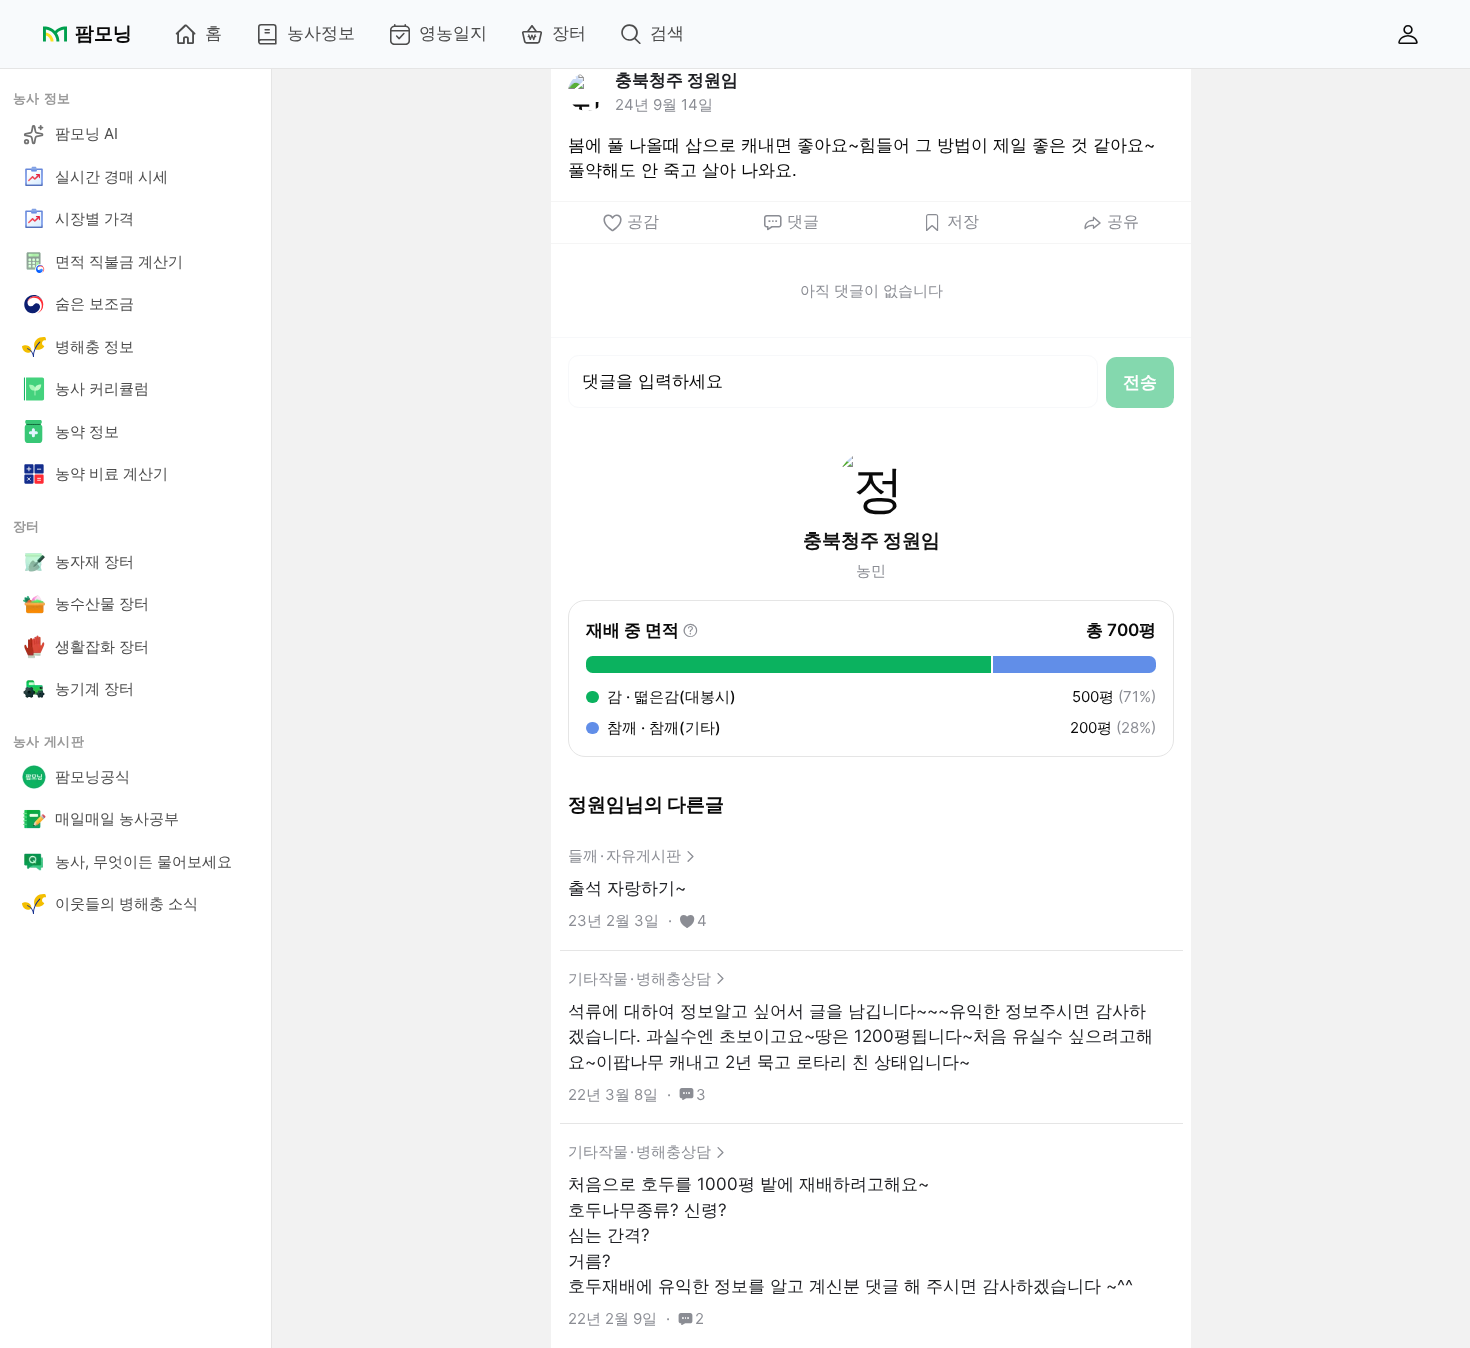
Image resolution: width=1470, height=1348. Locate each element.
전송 (1140, 382)
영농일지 (453, 33)
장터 (569, 33)
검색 (667, 33)
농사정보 (321, 33)
